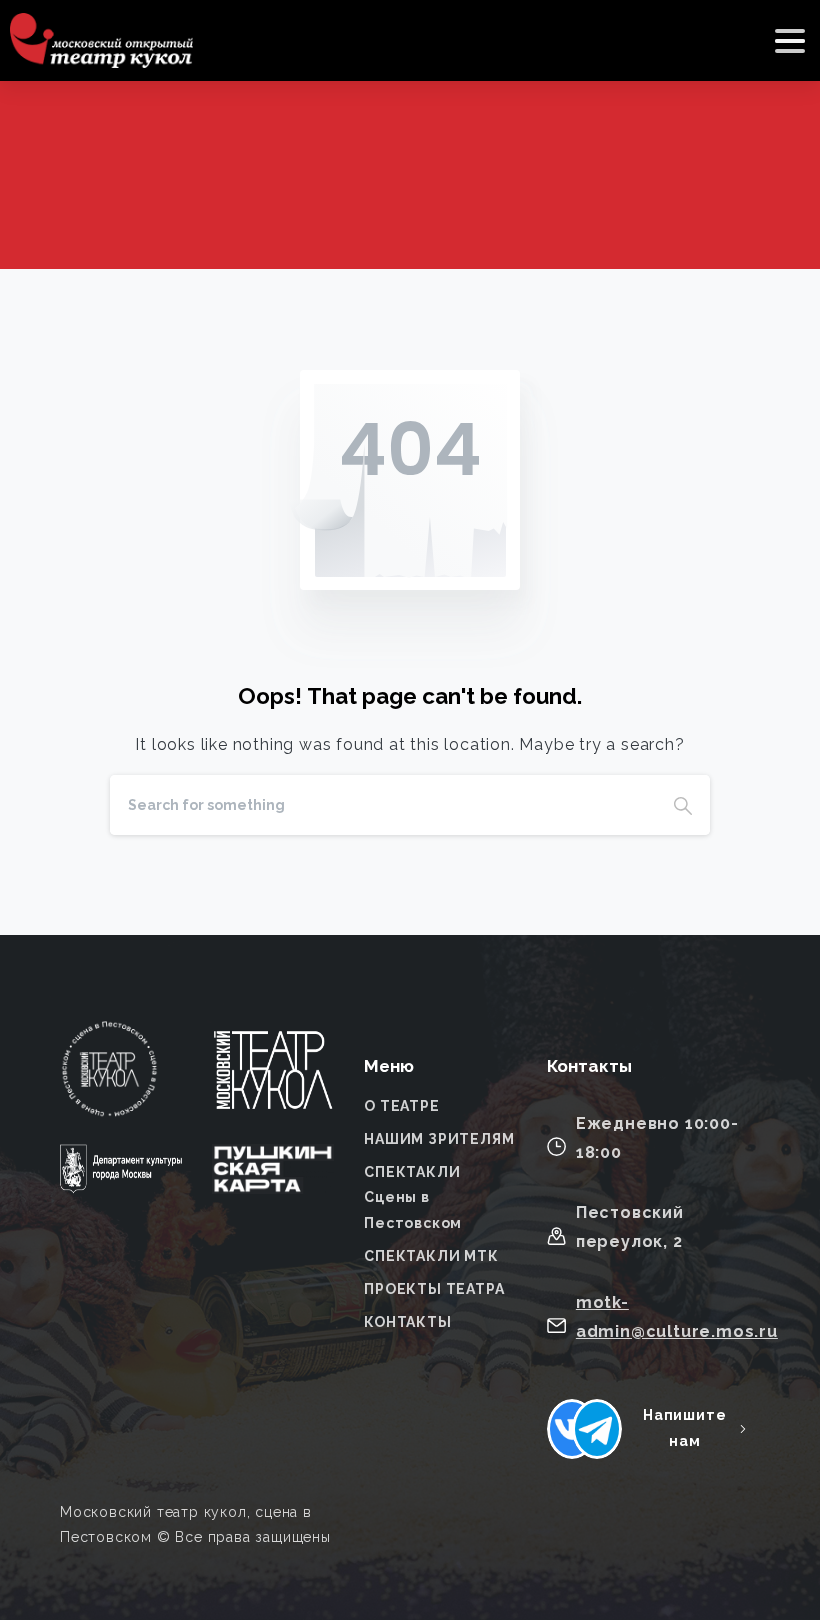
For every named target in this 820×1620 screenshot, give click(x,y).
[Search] (683, 805)
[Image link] (273, 1082)
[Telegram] (597, 1429)
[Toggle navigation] (790, 41)
